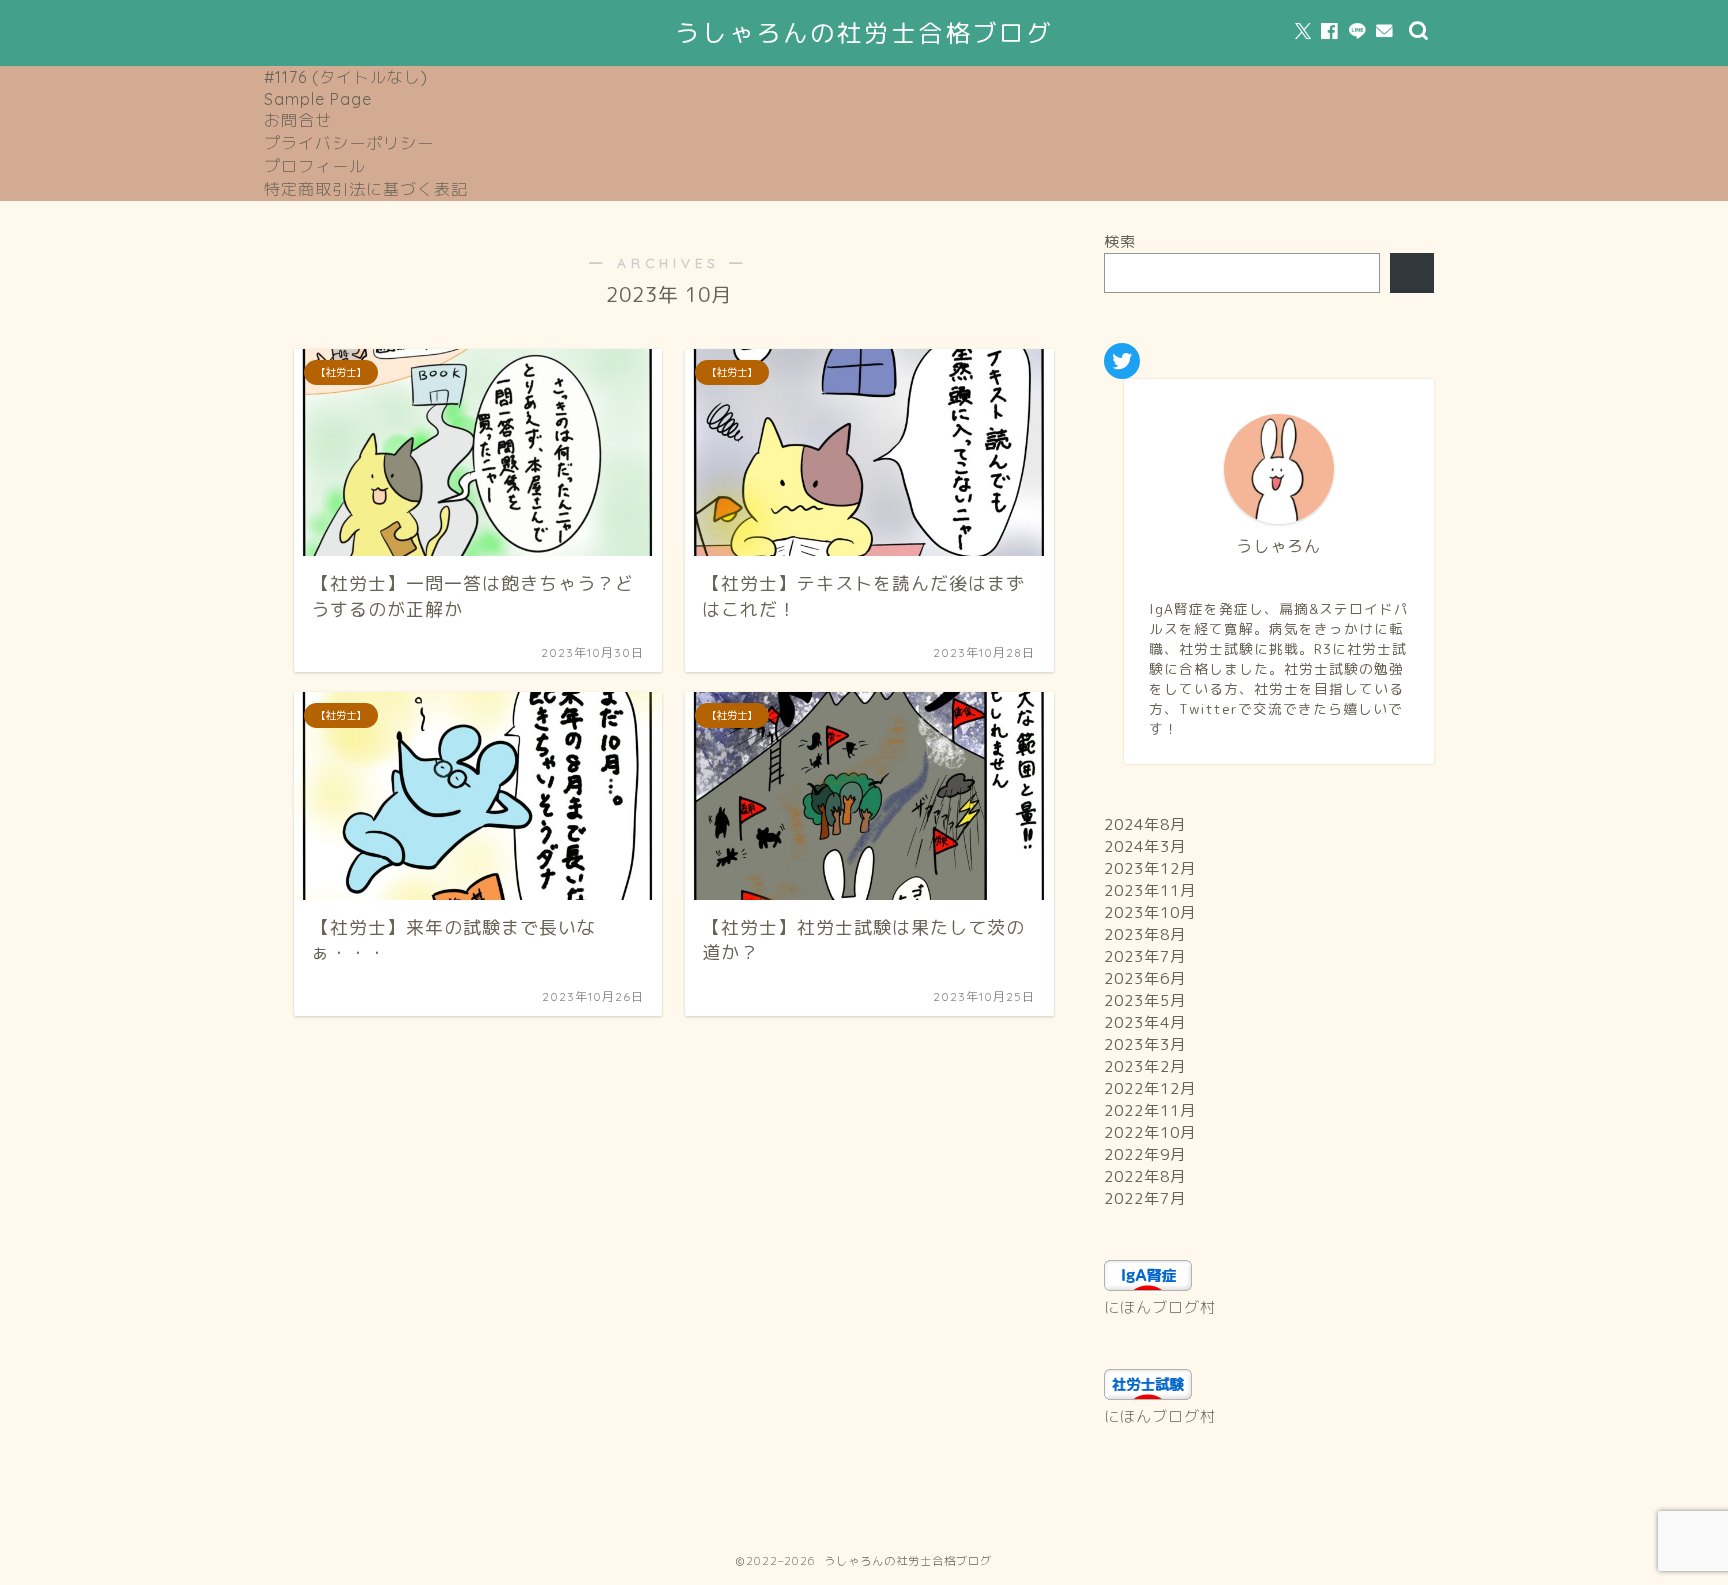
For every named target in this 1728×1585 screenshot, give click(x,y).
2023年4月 (1145, 1022)
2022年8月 (1145, 1176)
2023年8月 (1145, 934)
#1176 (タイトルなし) (346, 77)
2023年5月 (1145, 1000)
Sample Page (318, 99)
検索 (1120, 241)
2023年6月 (1145, 978)
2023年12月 (1150, 868)
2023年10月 (1150, 912)
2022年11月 (1150, 1110)
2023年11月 (1150, 890)
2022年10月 (1150, 1132)
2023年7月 (1145, 956)
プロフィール (315, 166)
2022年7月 (1145, 1198)
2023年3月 (1145, 1044)
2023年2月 (1145, 1066)
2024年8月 (1145, 824)
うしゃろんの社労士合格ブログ (864, 33)
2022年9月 (1145, 1154)
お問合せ (298, 120)
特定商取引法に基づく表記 (366, 189)
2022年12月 (1150, 1088)
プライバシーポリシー (349, 143)
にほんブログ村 (1160, 1307)
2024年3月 (1145, 846)
